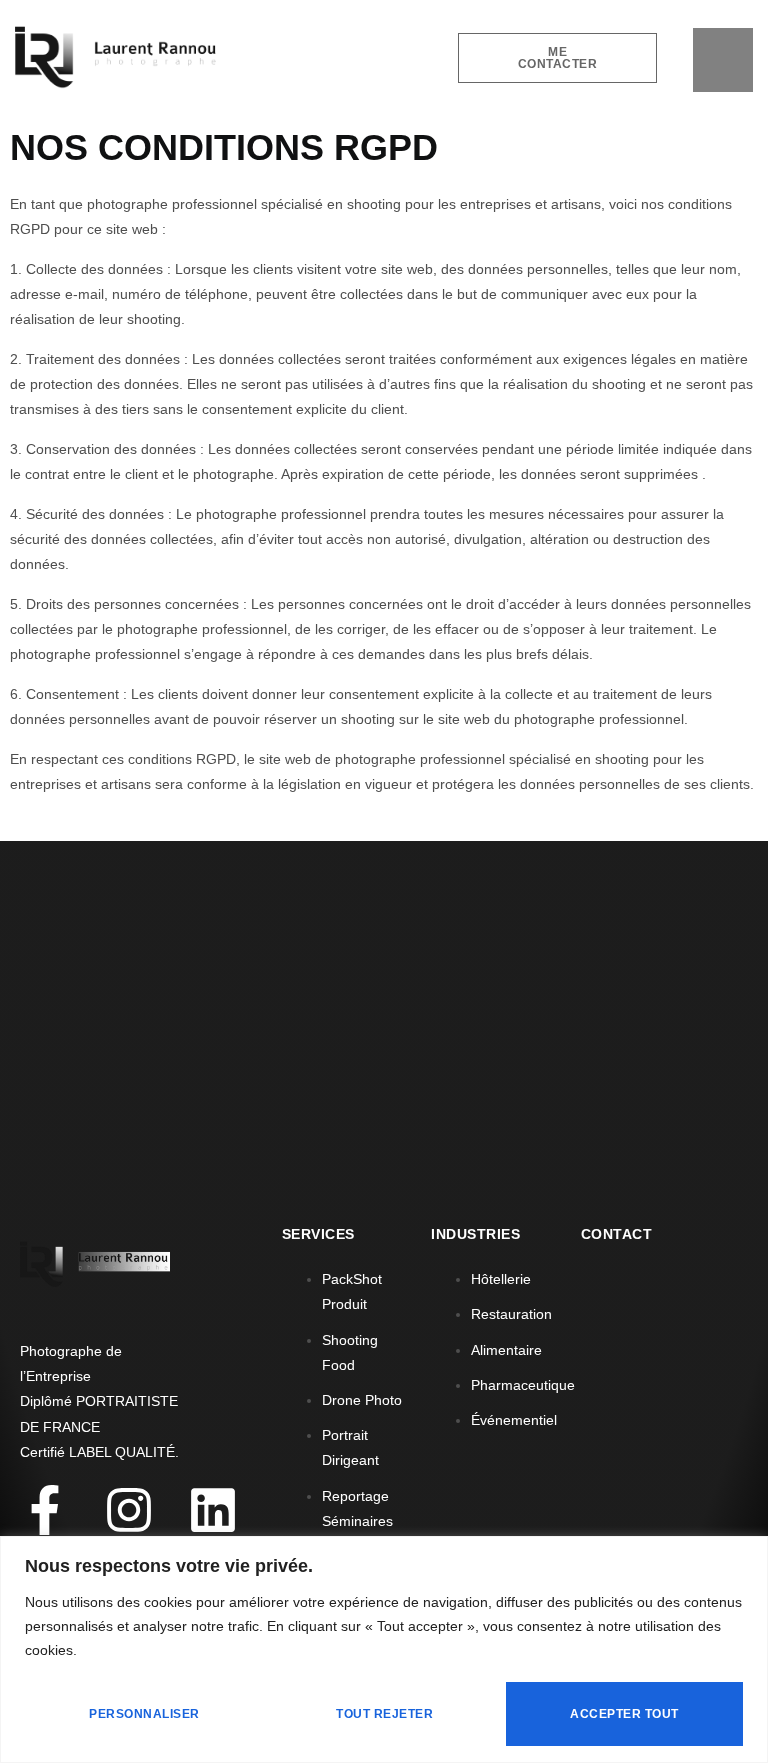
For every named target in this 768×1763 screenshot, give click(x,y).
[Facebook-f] (45, 1510)
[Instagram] (129, 1510)
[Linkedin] (213, 1510)
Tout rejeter (384, 1714)
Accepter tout (624, 1714)
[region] (384, 1649)
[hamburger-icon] (723, 60)
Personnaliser (144, 1714)
